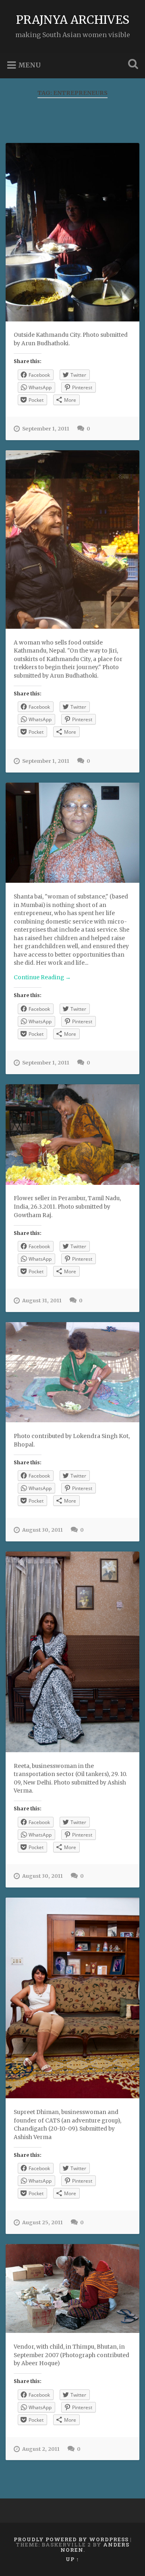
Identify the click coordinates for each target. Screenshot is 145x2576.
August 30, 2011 (42, 1530)
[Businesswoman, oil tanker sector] (72, 1652)
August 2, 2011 (41, 2449)
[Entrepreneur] (72, 833)
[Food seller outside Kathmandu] (72, 540)
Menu (29, 65)
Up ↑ (72, 2559)
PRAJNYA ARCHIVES (73, 20)
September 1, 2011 (46, 428)
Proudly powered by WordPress (71, 2539)
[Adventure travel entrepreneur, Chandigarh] (72, 1998)
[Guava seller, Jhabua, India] (72, 1372)
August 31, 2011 (42, 1300)
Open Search (131, 65)
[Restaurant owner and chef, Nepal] (72, 232)
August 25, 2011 (42, 2222)
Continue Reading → (42, 977)
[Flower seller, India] (72, 1134)
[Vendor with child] (72, 2288)
